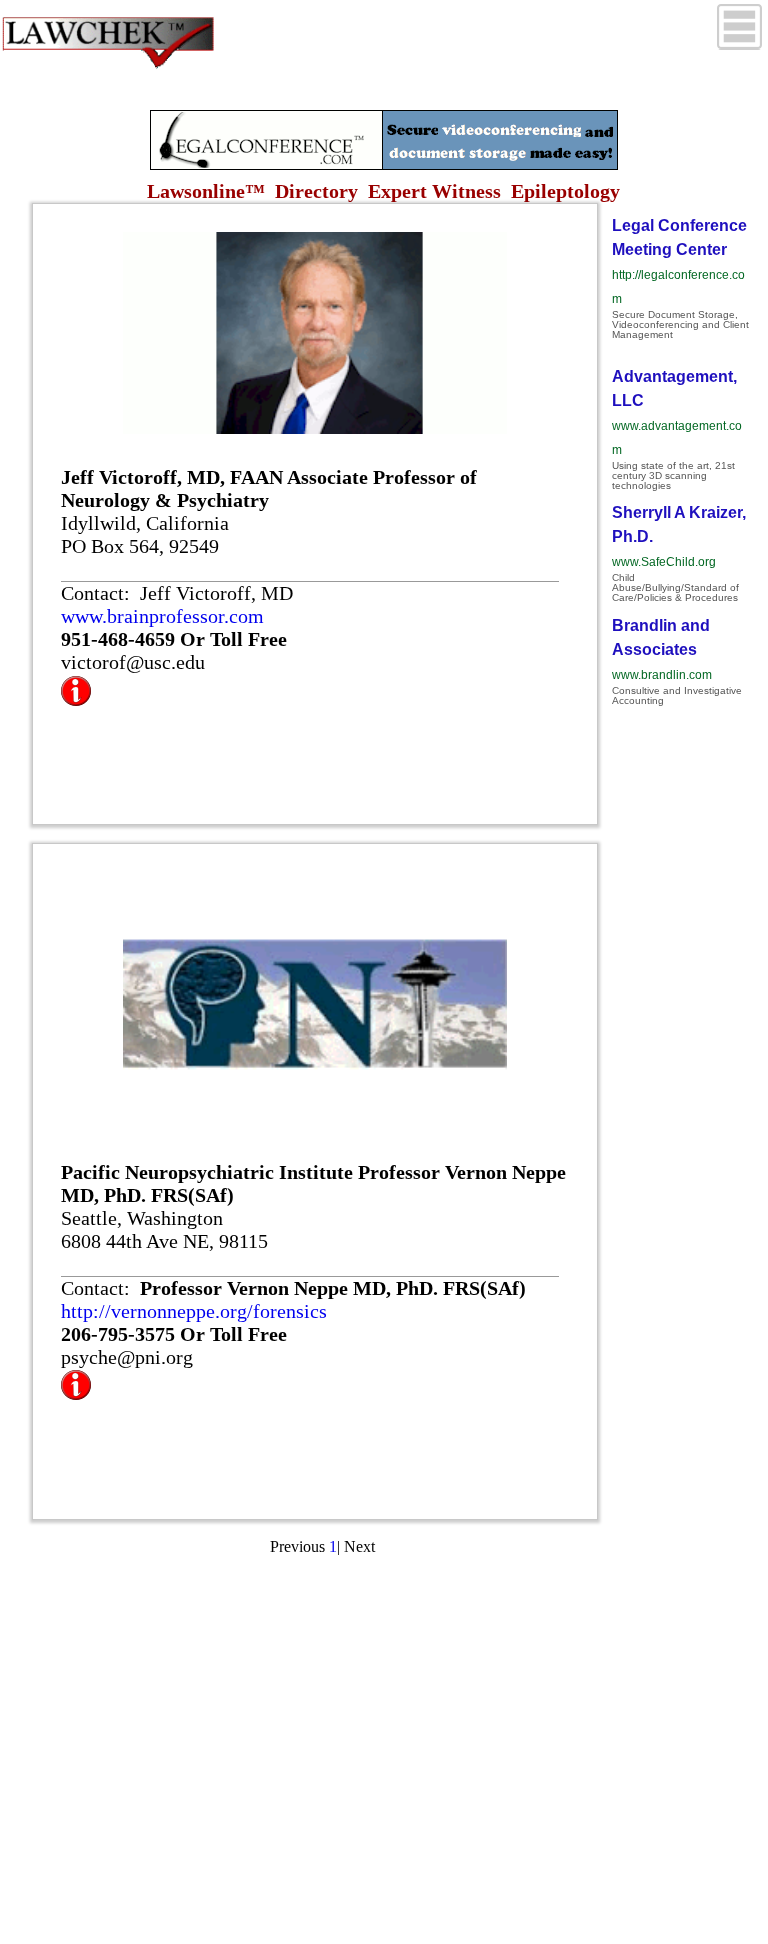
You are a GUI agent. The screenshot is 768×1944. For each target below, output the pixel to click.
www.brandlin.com (662, 675)
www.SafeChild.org (664, 562)
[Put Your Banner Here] (384, 164)
